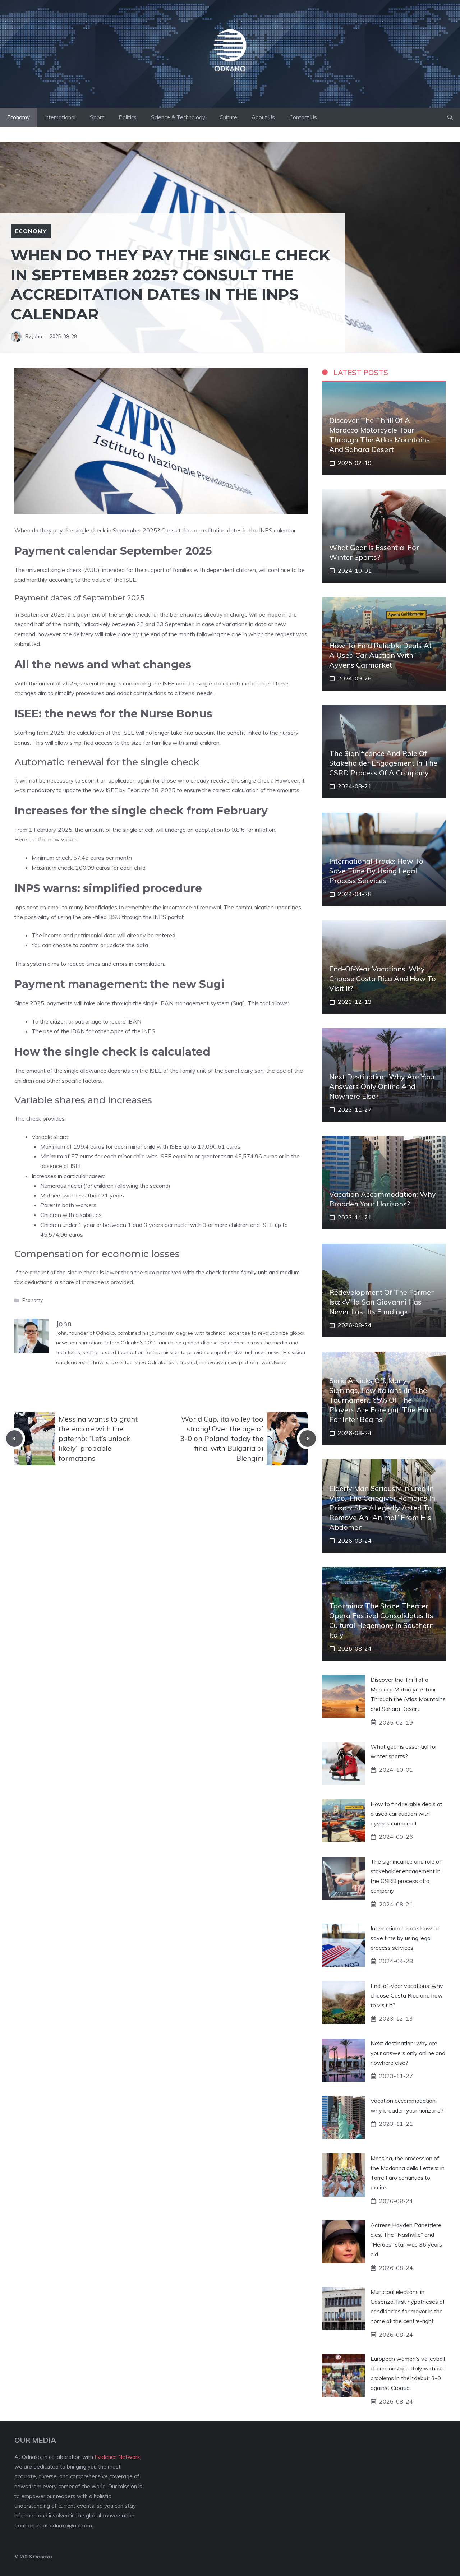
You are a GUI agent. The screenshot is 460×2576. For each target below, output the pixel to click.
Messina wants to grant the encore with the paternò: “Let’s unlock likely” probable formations (98, 1439)
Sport (97, 117)
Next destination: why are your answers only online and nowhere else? (382, 1086)
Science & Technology (178, 117)
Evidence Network (117, 2457)
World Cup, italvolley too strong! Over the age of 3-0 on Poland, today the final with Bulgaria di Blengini (222, 1439)
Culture (228, 117)
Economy (19, 117)
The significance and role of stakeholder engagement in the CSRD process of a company (383, 763)
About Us (263, 117)
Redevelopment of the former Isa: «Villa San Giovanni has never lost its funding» (381, 1302)
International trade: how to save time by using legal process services (376, 871)
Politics (128, 117)
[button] (450, 117)
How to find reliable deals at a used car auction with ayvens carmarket (380, 655)
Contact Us (303, 117)
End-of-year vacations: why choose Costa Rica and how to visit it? (383, 978)
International (60, 117)
